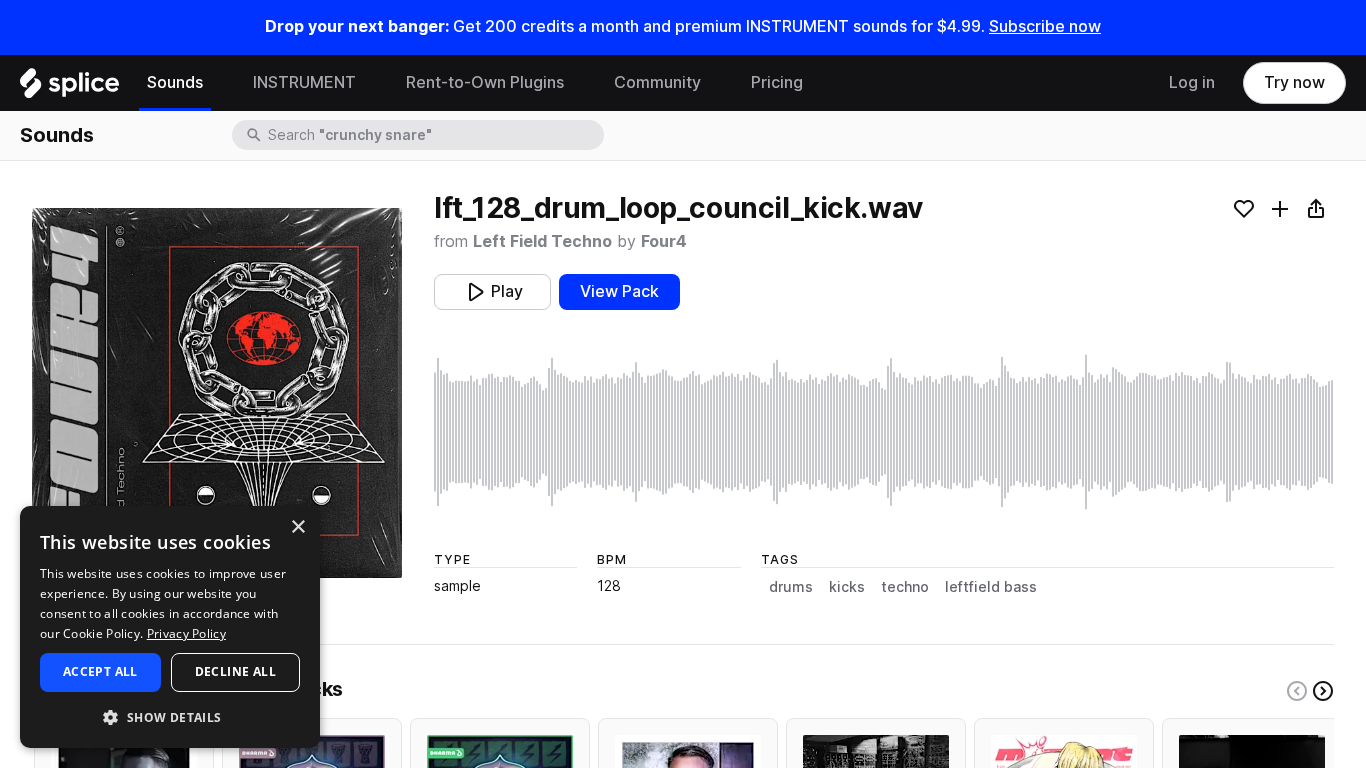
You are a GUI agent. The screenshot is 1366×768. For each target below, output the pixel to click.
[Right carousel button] (1323, 691)
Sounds (175, 82)
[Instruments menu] (371, 83)
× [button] (297, 527)
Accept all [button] (100, 671)
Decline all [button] (235, 671)
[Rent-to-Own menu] (579, 83)
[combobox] (434, 135)
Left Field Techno (542, 241)
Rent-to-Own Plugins (485, 82)
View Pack (619, 291)
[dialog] (170, 627)
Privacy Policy (186, 633)
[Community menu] (716, 83)
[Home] (69, 88)
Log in (1192, 82)
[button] (170, 716)
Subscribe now (1045, 26)
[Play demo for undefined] (217, 393)
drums (791, 587)
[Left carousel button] (1297, 691)
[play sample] (884, 432)
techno (905, 587)
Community (657, 82)
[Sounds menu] (218, 83)
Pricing (777, 82)
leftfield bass (991, 587)
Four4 (664, 241)
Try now (1294, 82)
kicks (847, 587)
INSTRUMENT (304, 82)
